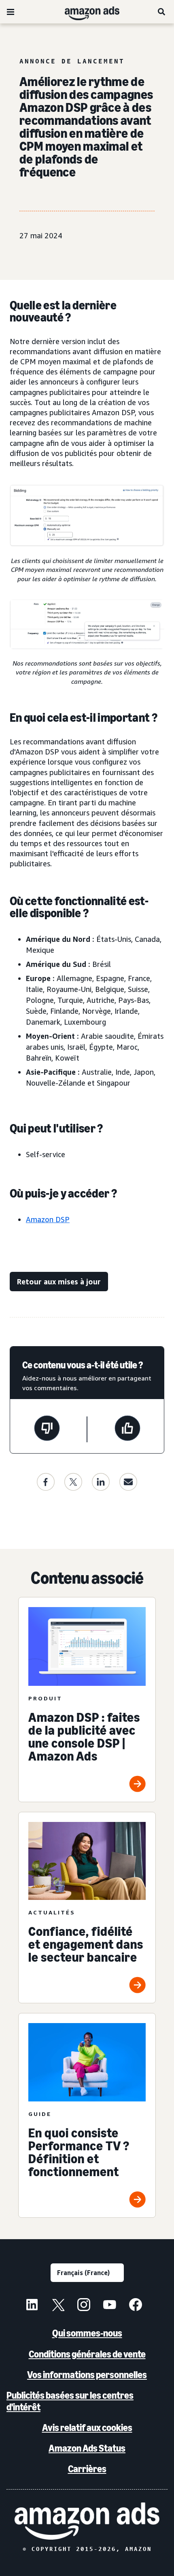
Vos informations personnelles (87, 2375)
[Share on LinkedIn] (101, 1482)
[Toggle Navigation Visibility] (11, 12)
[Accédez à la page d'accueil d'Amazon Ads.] (87, 2521)
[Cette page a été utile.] (127, 1429)
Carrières (87, 2469)
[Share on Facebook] (46, 1482)
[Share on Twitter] (73, 1482)
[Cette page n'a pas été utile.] (47, 1429)
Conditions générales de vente (87, 2354)
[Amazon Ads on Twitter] (58, 2306)
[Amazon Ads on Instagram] (84, 2306)
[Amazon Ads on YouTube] (110, 2306)
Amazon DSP (48, 1219)
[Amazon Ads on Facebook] (136, 2306)
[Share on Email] (128, 1482)
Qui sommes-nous (87, 2333)
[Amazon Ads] (86, 12)
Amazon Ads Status (87, 2448)
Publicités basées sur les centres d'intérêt (70, 2401)
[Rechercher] (162, 12)
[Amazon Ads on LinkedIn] (32, 2306)
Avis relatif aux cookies (87, 2428)
